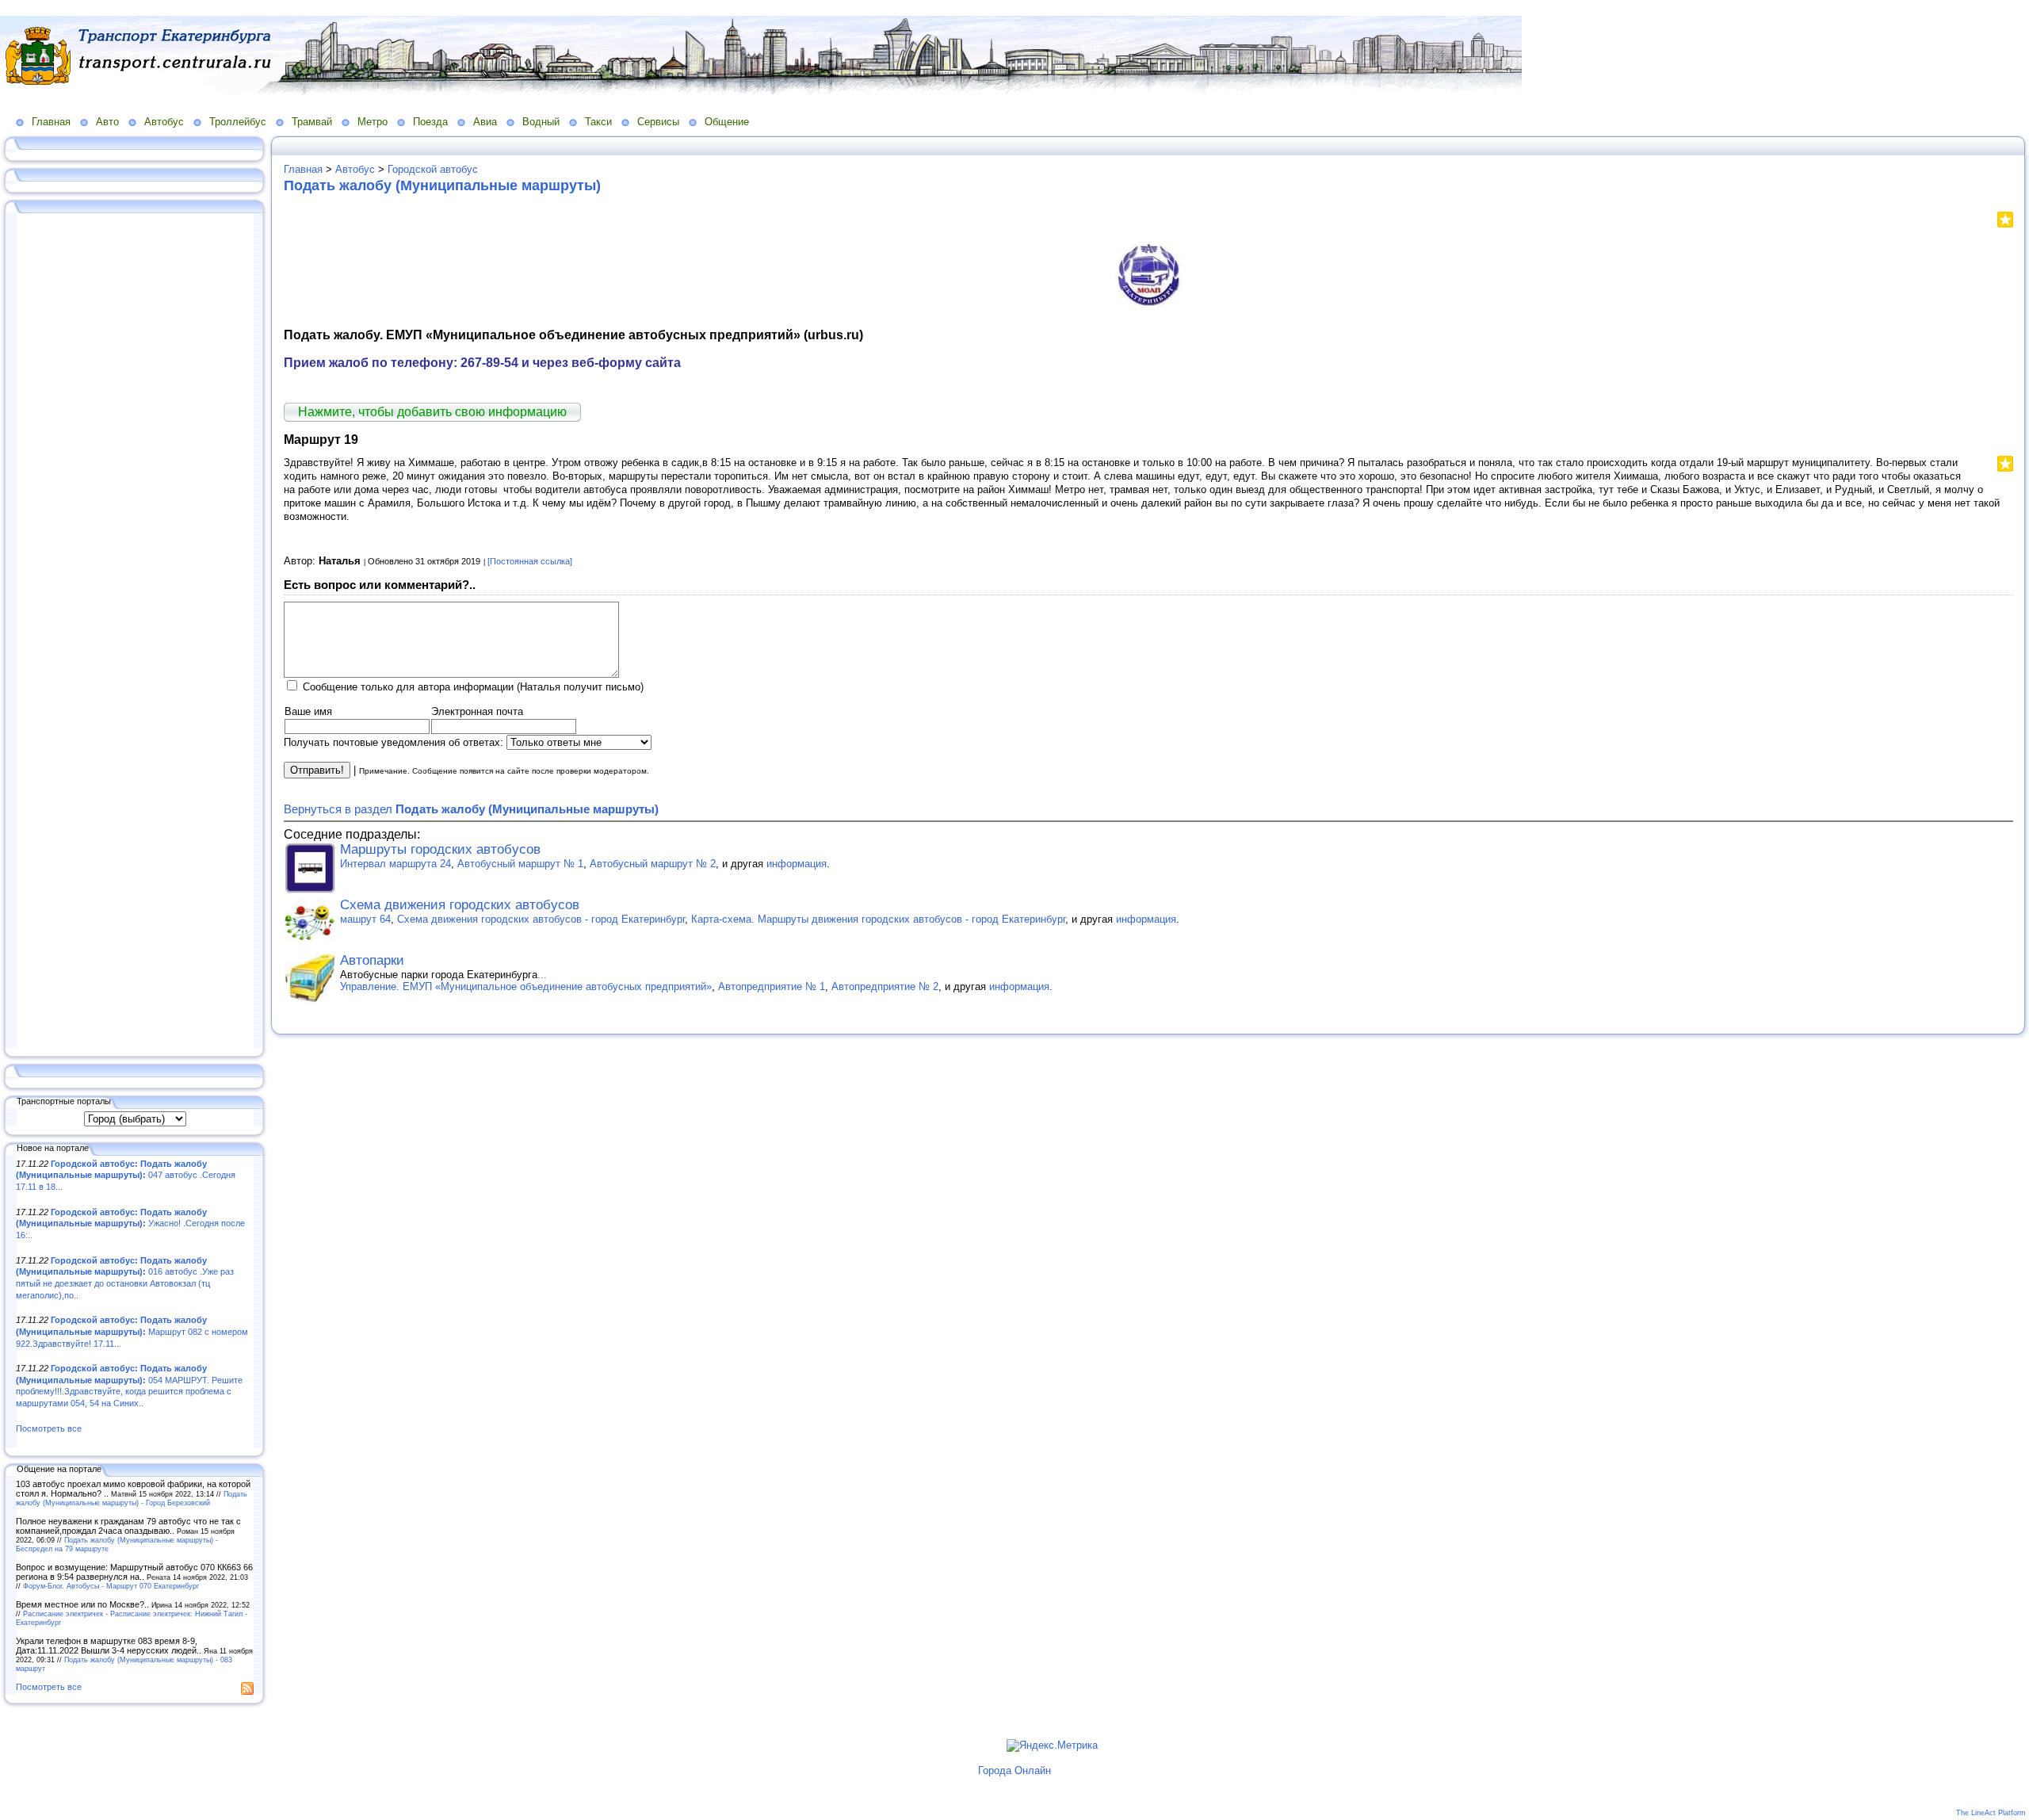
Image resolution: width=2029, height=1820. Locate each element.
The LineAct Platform (1991, 1813)
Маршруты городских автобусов (440, 849)
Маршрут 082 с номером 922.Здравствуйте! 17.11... (132, 1331)
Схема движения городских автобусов (460, 905)
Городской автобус (433, 169)
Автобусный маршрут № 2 (653, 864)
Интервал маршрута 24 (395, 864)
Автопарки (372, 960)
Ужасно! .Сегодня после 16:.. (130, 1224)
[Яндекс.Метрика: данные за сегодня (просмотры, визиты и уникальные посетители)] (1052, 1745)
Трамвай (312, 122)
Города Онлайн (1014, 1770)
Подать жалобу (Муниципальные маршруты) (442, 185)
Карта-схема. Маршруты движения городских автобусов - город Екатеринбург (878, 919)
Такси (598, 122)
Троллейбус (238, 122)
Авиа (485, 122)
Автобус (164, 122)
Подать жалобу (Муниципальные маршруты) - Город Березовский (132, 1498)
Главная (51, 122)
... (542, 975)
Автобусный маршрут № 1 (520, 864)
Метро (373, 122)
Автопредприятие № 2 (885, 986)
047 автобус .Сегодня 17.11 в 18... (126, 1175)
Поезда (430, 122)
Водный (541, 122)
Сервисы (658, 122)
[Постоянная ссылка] (530, 561)
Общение (727, 122)
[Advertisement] (135, 632)
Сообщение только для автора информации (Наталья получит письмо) (473, 687)
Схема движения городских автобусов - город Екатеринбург (541, 919)
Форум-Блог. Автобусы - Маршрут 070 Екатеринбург (111, 1586)
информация (797, 864)
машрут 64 (365, 919)
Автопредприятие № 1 (772, 986)
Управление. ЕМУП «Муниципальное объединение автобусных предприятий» (526, 986)
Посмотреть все (49, 1428)
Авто (107, 122)
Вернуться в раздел (471, 809)
